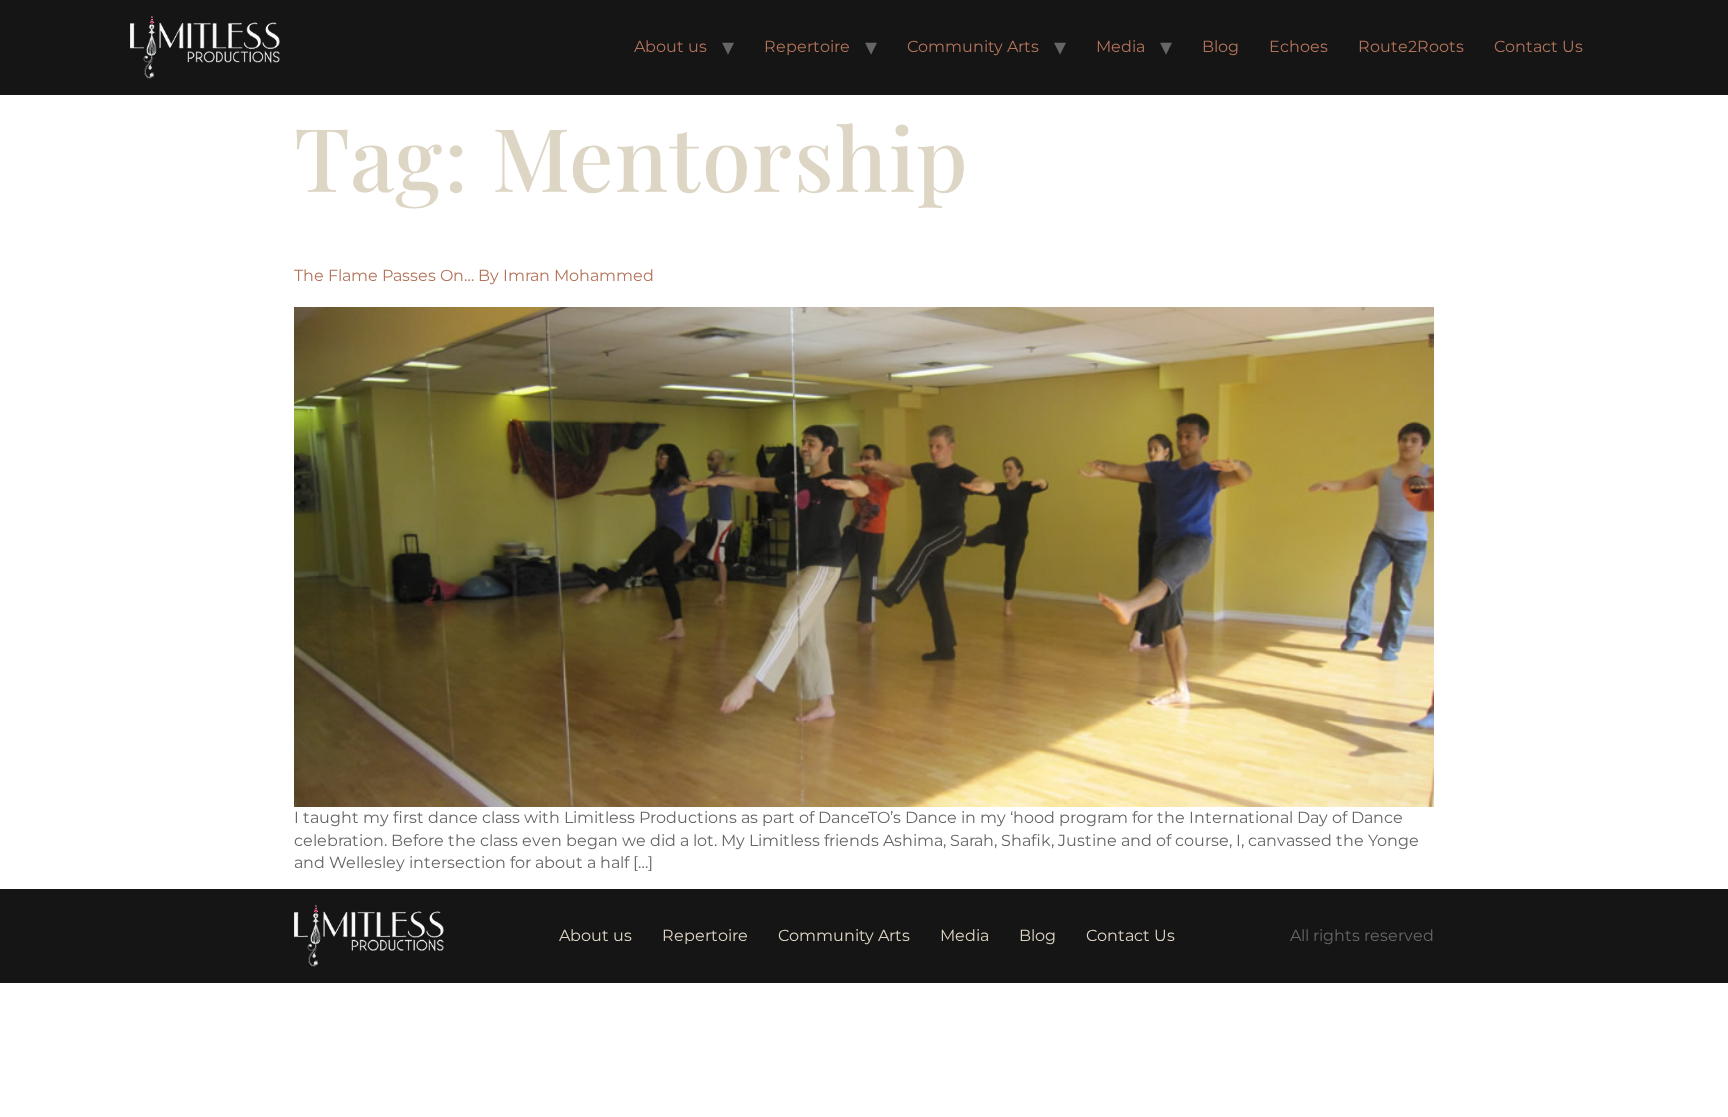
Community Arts (973, 46)
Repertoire (807, 46)
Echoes (1298, 46)
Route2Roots (1411, 46)
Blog (1220, 46)
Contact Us (1538, 46)
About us (670, 46)
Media (1120, 46)
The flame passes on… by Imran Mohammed (474, 275)
